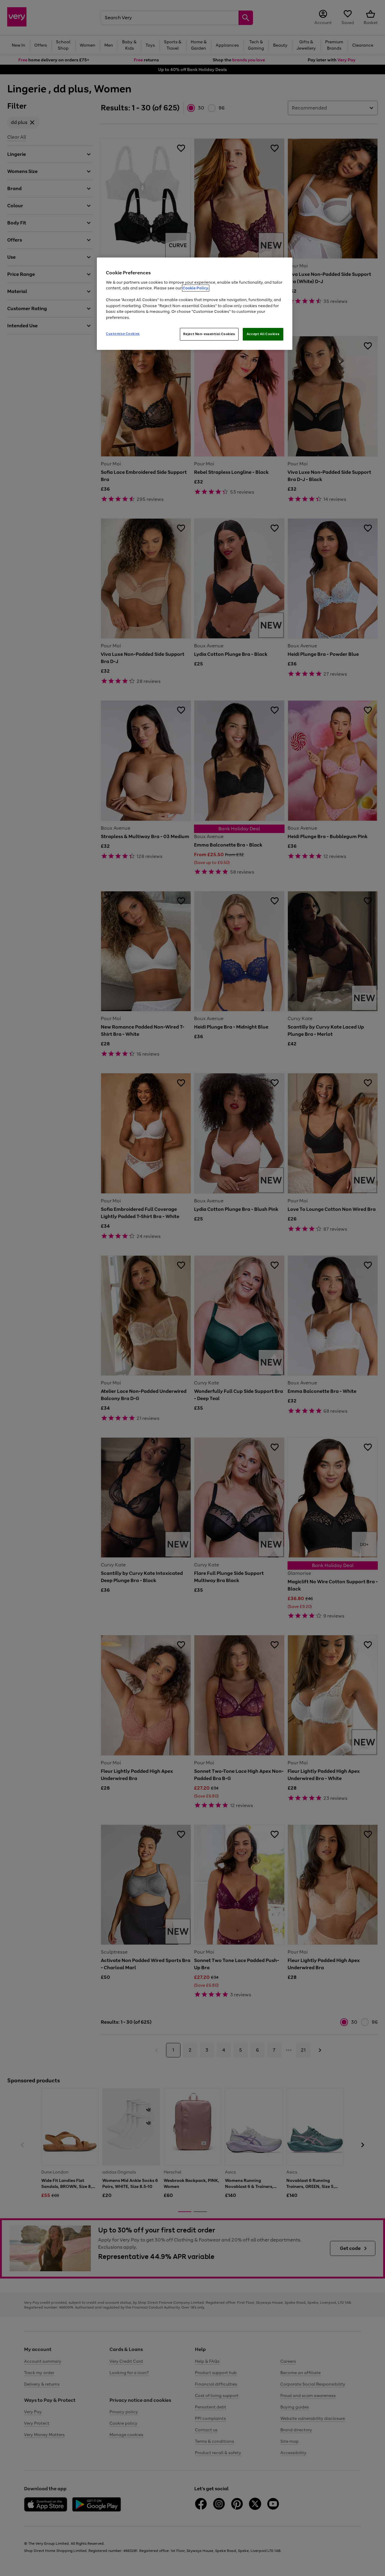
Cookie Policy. (196, 288)
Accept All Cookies (263, 334)
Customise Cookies (123, 334)
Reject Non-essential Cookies (209, 334)
